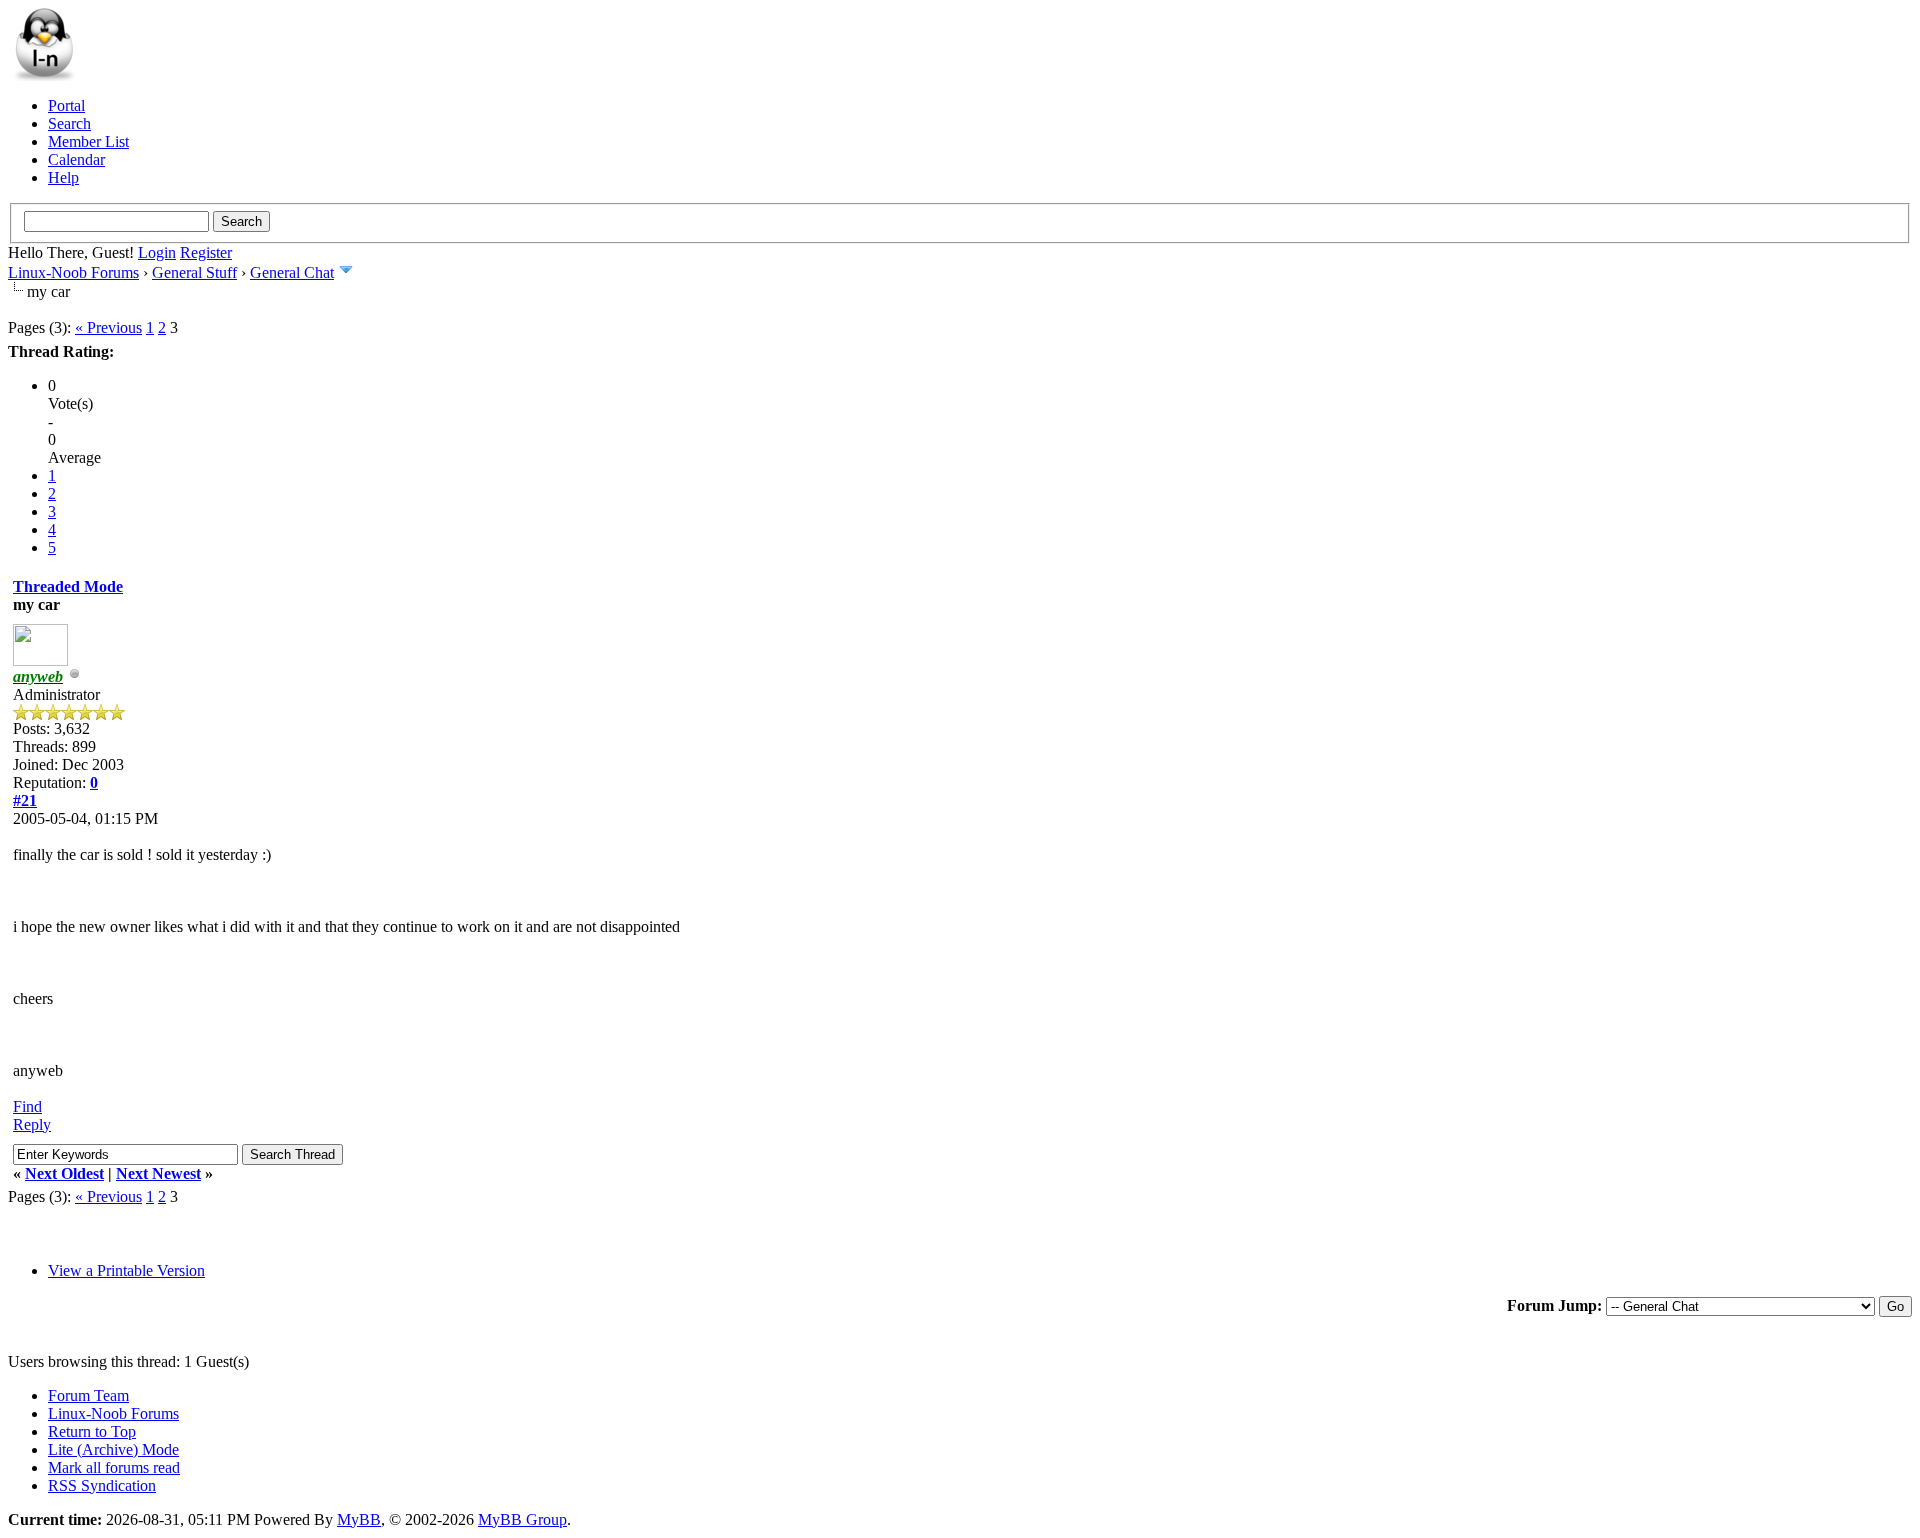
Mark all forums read (114, 1467)
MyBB (359, 1519)
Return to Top (92, 1431)
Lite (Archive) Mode (113, 1449)
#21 (25, 800)
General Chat (292, 272)
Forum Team (88, 1395)
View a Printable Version (126, 1270)
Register (206, 252)
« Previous (108, 327)
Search (69, 123)
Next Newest (158, 1173)
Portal (66, 105)
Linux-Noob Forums (73, 272)
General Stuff (194, 272)
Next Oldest (64, 1173)
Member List (88, 141)
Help (63, 177)
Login (157, 252)
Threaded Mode (68, 586)
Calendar (76, 159)
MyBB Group (522, 1519)
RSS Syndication (102, 1485)
